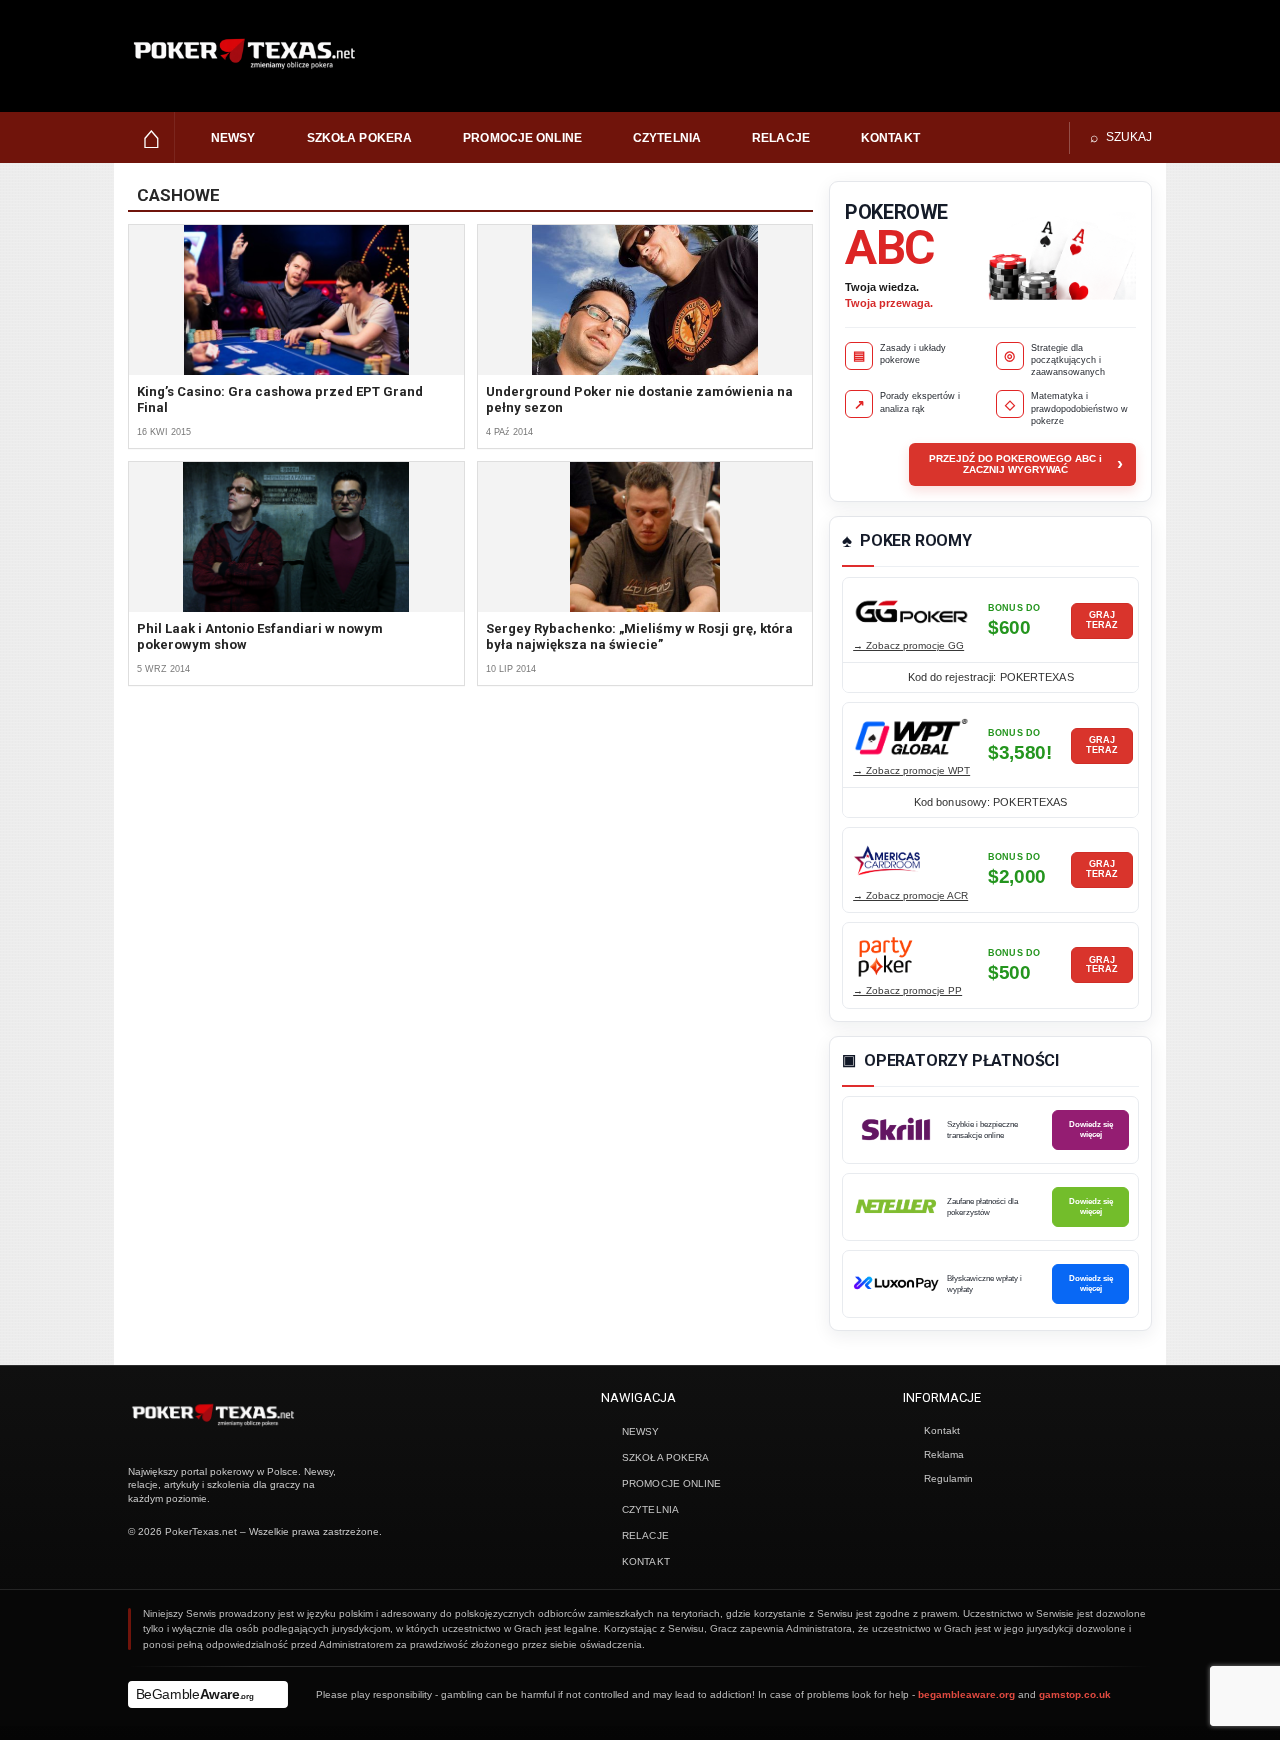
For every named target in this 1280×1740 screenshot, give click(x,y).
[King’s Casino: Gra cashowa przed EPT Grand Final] (296, 300)
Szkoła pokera (360, 138)
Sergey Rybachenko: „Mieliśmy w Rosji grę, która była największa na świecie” (639, 636)
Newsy (233, 138)
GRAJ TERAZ (1102, 620)
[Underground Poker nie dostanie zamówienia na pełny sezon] (645, 300)
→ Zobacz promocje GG (908, 645)
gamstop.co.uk (1075, 1694)
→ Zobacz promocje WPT (911, 770)
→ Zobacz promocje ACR (910, 895)
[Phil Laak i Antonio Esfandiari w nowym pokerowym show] (296, 537)
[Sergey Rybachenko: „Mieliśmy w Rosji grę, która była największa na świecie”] (645, 537)
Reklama (944, 1454)
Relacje (781, 138)
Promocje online (522, 138)
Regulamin (948, 1478)
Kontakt (890, 138)
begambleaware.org (966, 1694)
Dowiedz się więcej (1091, 1129)
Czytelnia (667, 138)
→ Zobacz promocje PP (907, 990)
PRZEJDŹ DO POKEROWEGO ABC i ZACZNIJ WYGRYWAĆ (1026, 464)
